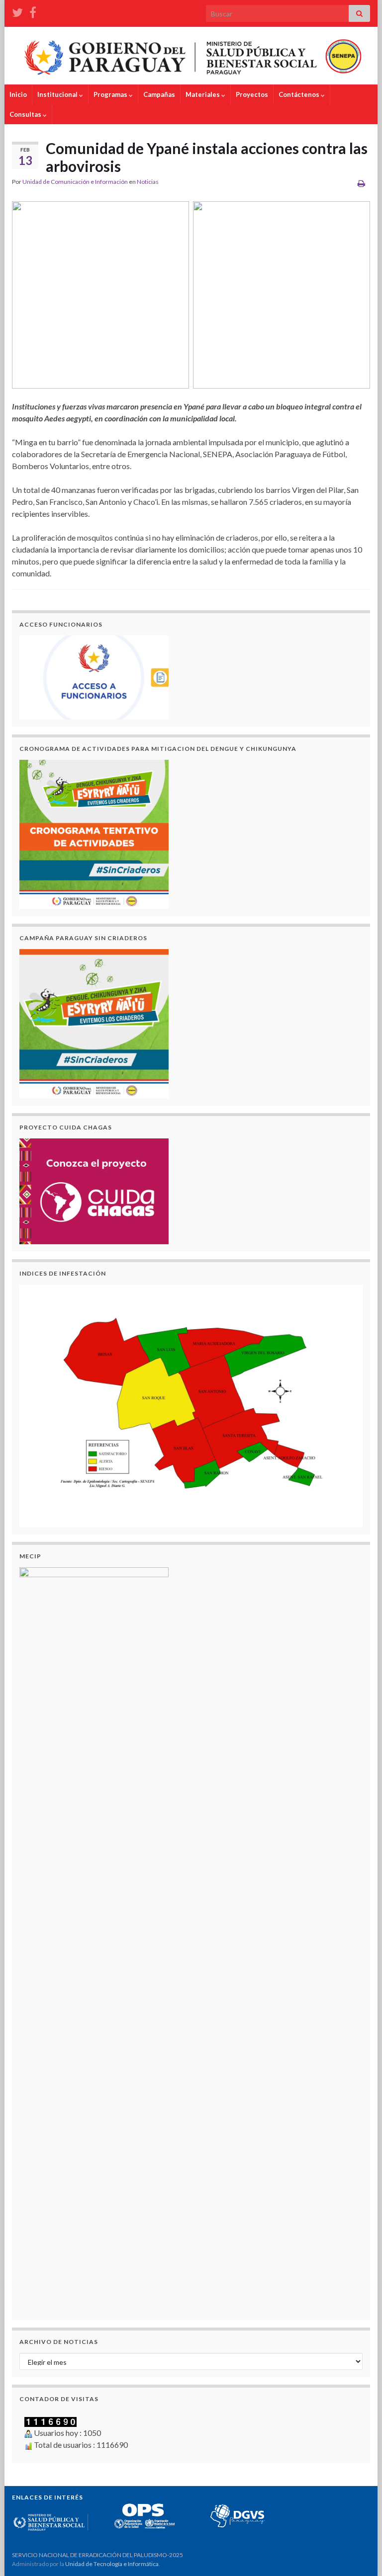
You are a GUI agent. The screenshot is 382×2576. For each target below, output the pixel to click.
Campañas (159, 94)
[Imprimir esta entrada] (361, 183)
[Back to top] (360, 2554)
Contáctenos (300, 94)
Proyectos (252, 94)
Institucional (58, 94)
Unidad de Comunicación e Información (75, 182)
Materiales (203, 94)
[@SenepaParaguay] (17, 11)
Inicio (18, 94)
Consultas (26, 114)
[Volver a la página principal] (191, 56)
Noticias (148, 182)
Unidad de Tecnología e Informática (112, 2564)
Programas (111, 94)
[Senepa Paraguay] (33, 11)
